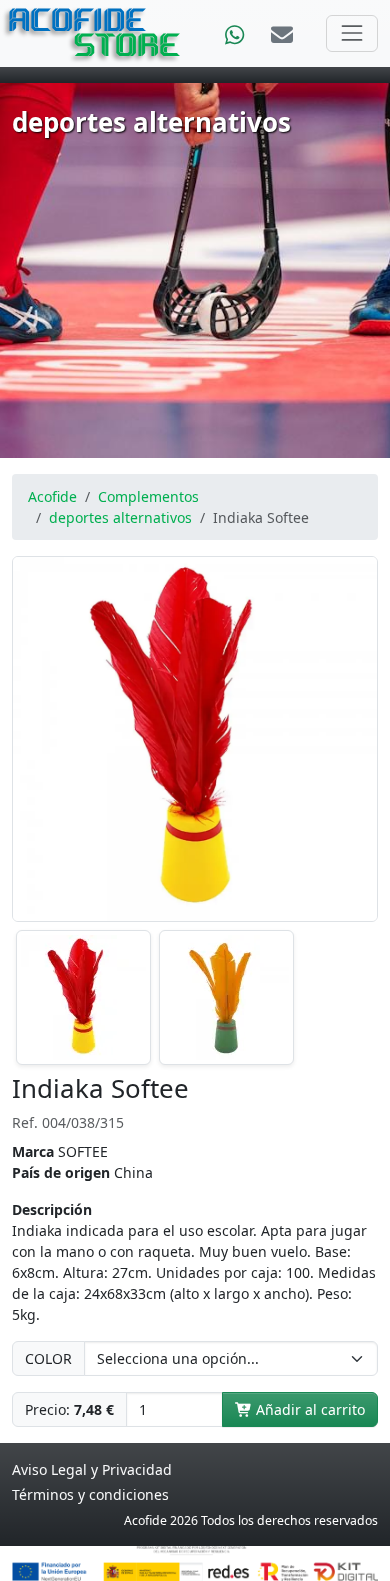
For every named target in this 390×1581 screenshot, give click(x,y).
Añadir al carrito (308, 1409)
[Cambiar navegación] (352, 33)
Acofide (52, 496)
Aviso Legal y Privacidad (92, 1469)
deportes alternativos (120, 517)
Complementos (148, 496)
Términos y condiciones (90, 1494)
